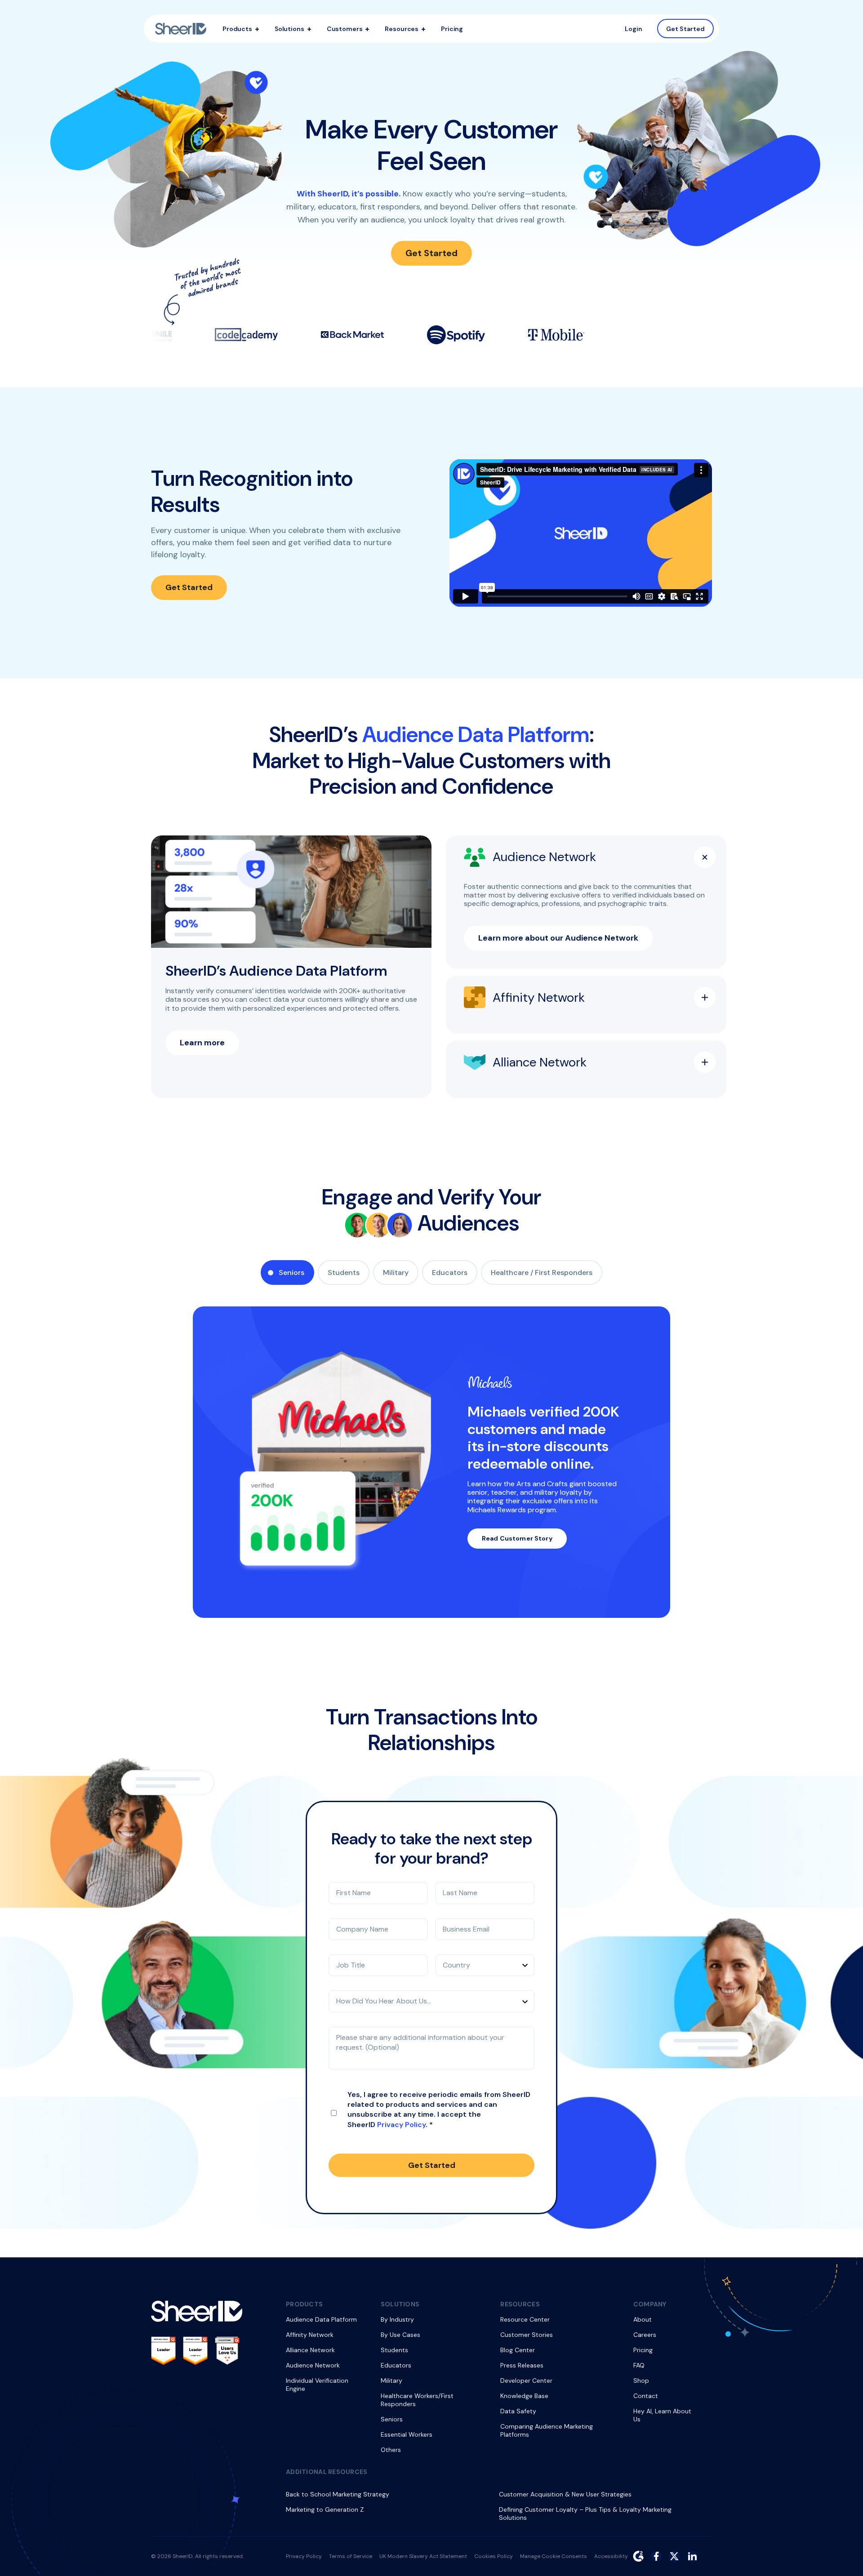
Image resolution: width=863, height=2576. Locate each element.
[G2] (638, 2556)
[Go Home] (181, 29)
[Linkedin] (692, 2556)
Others (391, 2450)
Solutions (289, 29)
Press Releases (522, 2365)
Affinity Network (310, 2335)
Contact (646, 2396)
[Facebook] (656, 2556)
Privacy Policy (401, 2125)
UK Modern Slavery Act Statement (423, 2556)
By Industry (397, 2319)
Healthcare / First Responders (542, 1272)
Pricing (452, 29)
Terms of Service (351, 2556)
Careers (645, 2335)
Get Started (686, 28)
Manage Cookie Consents (554, 2556)
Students (344, 1272)
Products (237, 29)
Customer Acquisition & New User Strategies (565, 2494)
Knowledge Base (524, 2396)
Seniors (291, 1272)
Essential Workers (407, 2434)
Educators (450, 1272)
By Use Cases (400, 2335)
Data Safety (518, 2411)
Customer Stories (527, 2335)
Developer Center (526, 2381)
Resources (402, 29)
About (643, 2319)
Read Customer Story (517, 1538)
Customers (345, 29)
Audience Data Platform (321, 2319)
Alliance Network (310, 2350)
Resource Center (525, 2319)
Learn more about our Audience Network (558, 938)
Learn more (202, 1043)
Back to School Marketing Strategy (338, 2494)
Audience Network (313, 2365)
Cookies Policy (494, 2556)
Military (396, 1272)
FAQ (639, 2365)
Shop (641, 2381)
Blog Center (518, 2350)
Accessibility (611, 2556)
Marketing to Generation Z (325, 2509)
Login (634, 29)
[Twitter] (674, 2556)
